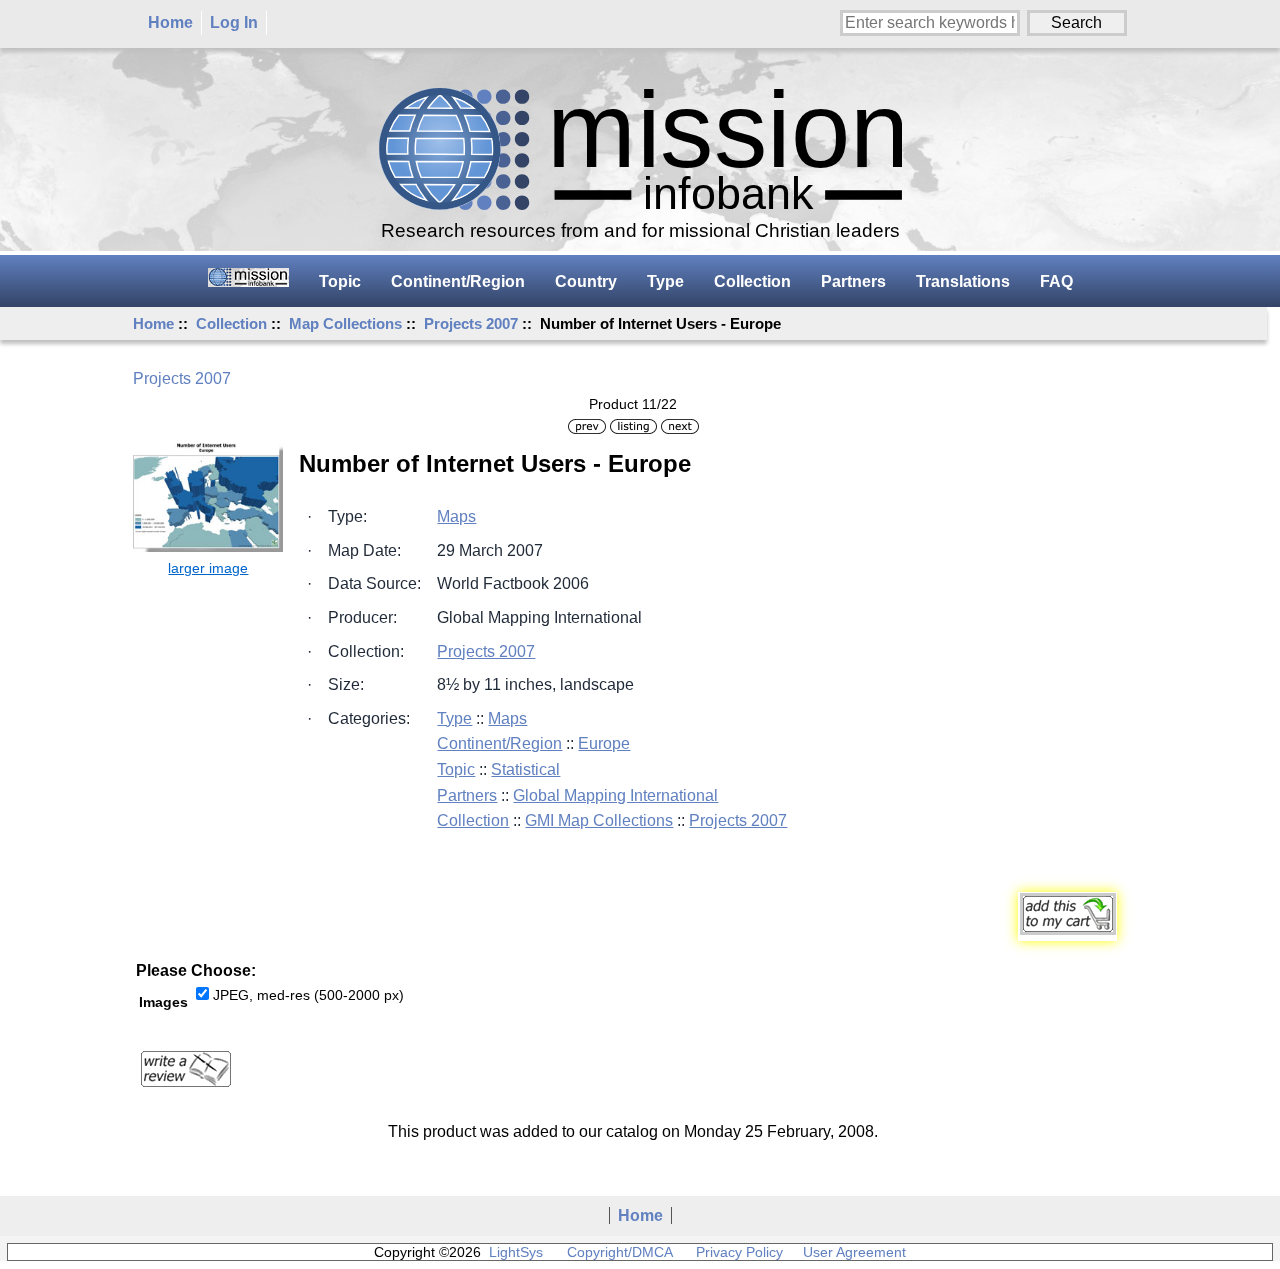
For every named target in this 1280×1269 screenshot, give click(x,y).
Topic (340, 281)
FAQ (1056, 281)
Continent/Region (458, 281)
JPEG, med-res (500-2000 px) (308, 995)
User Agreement (854, 1252)
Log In (234, 22)
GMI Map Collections (599, 820)
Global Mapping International (615, 795)
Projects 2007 (471, 323)
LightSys (516, 1252)
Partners (853, 281)
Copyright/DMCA (619, 1252)
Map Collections (345, 323)
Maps (456, 516)
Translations (963, 281)
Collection (231, 323)
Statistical (525, 769)
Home (170, 22)
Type (665, 281)
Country (586, 281)
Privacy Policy (739, 1252)
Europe (604, 743)
